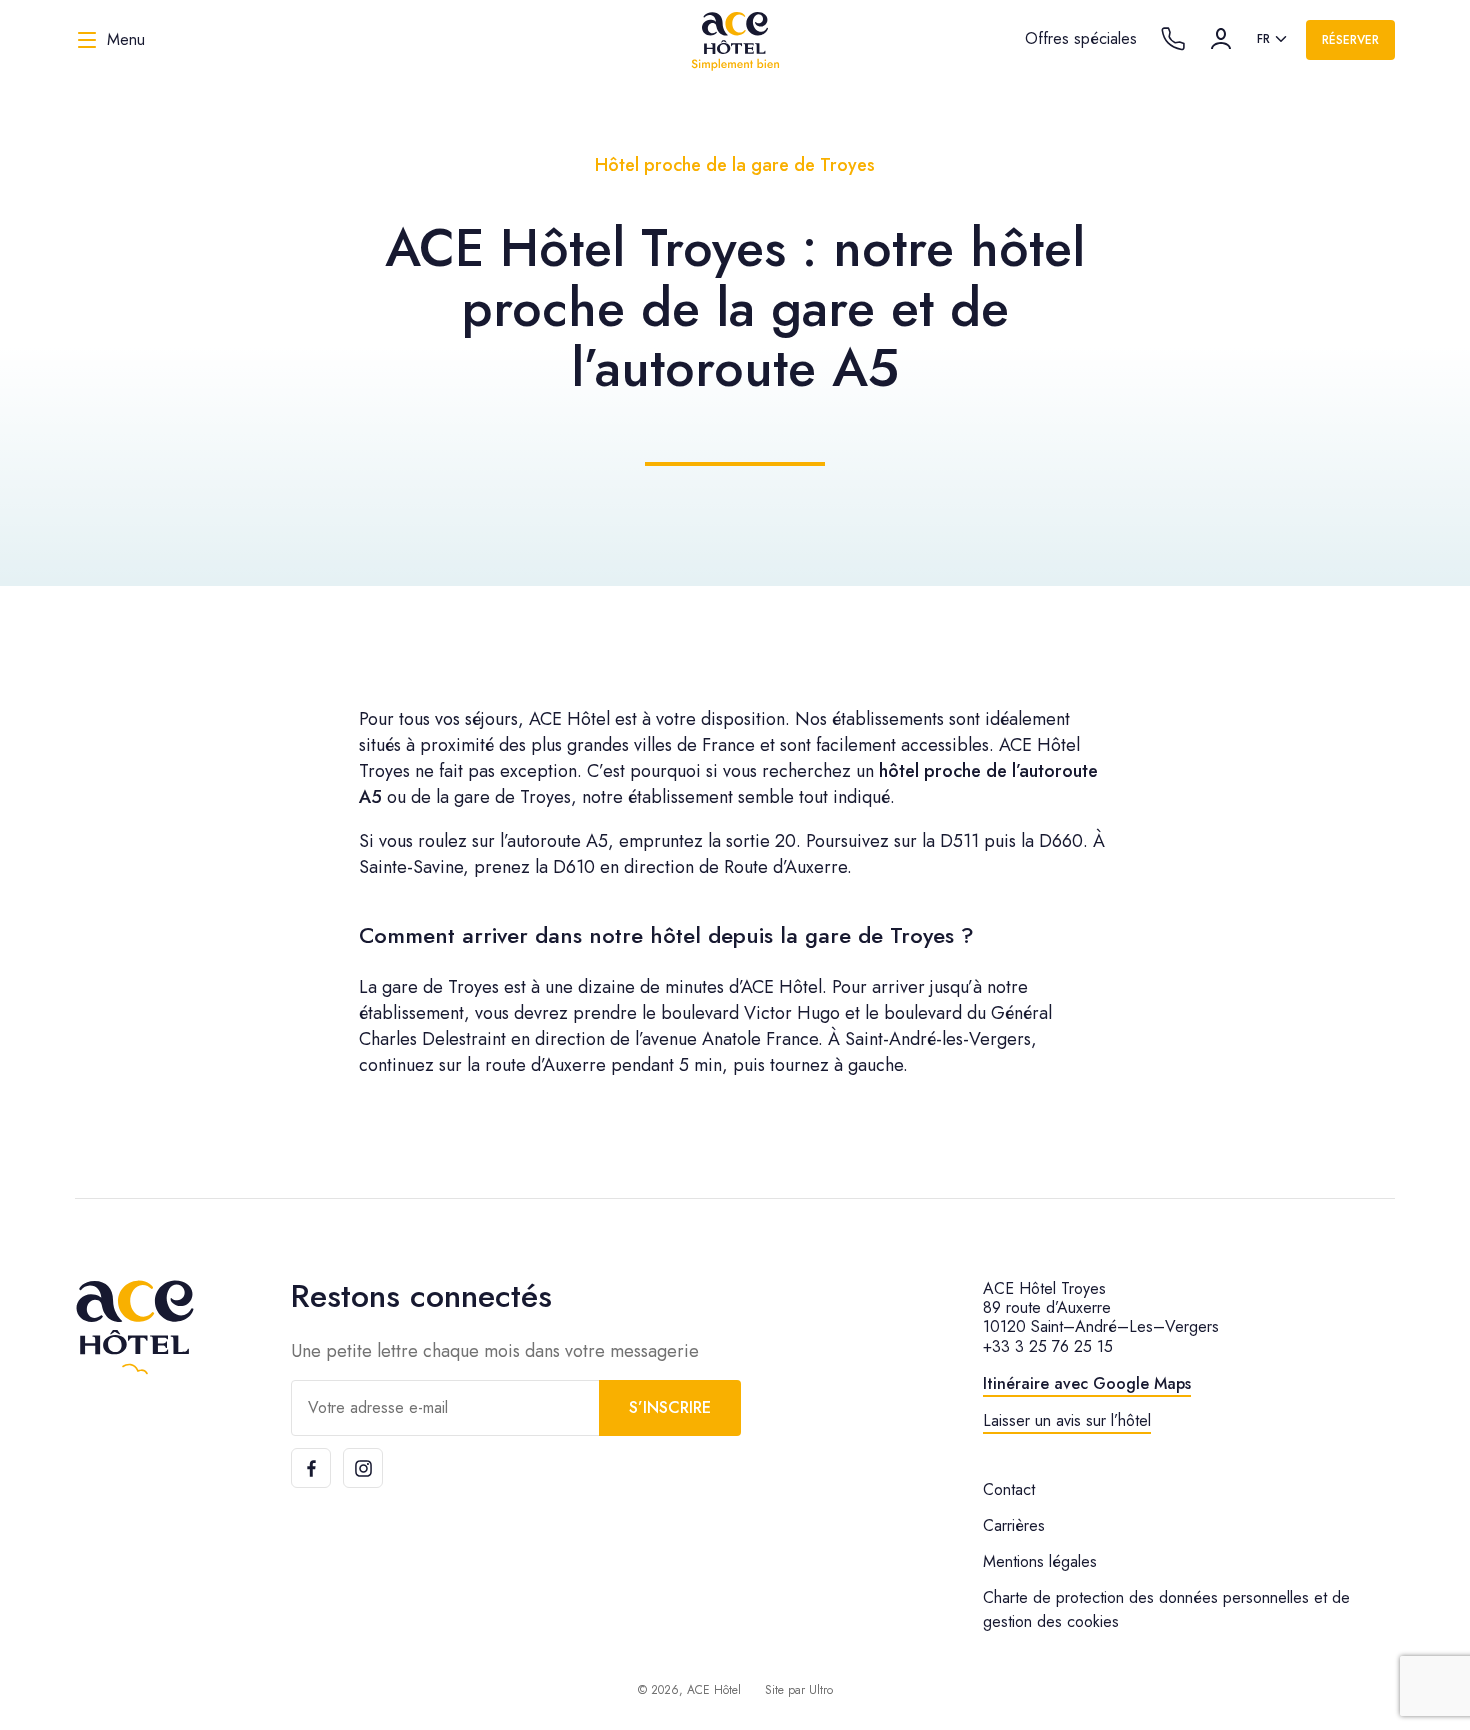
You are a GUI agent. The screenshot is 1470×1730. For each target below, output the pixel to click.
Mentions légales (1040, 1561)
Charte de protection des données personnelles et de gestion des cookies (1166, 1609)
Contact (1009, 1489)
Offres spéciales (1081, 38)
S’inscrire (670, 1407)
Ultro (821, 1690)
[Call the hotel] (1173, 39)
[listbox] (1273, 40)
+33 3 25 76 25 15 (1048, 1346)
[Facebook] (311, 1468)
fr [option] (1263, 39)
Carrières (1014, 1525)
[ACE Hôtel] (735, 40)
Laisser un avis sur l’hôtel (1067, 1420)
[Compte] (1221, 39)
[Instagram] (363, 1468)
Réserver (1350, 40)
